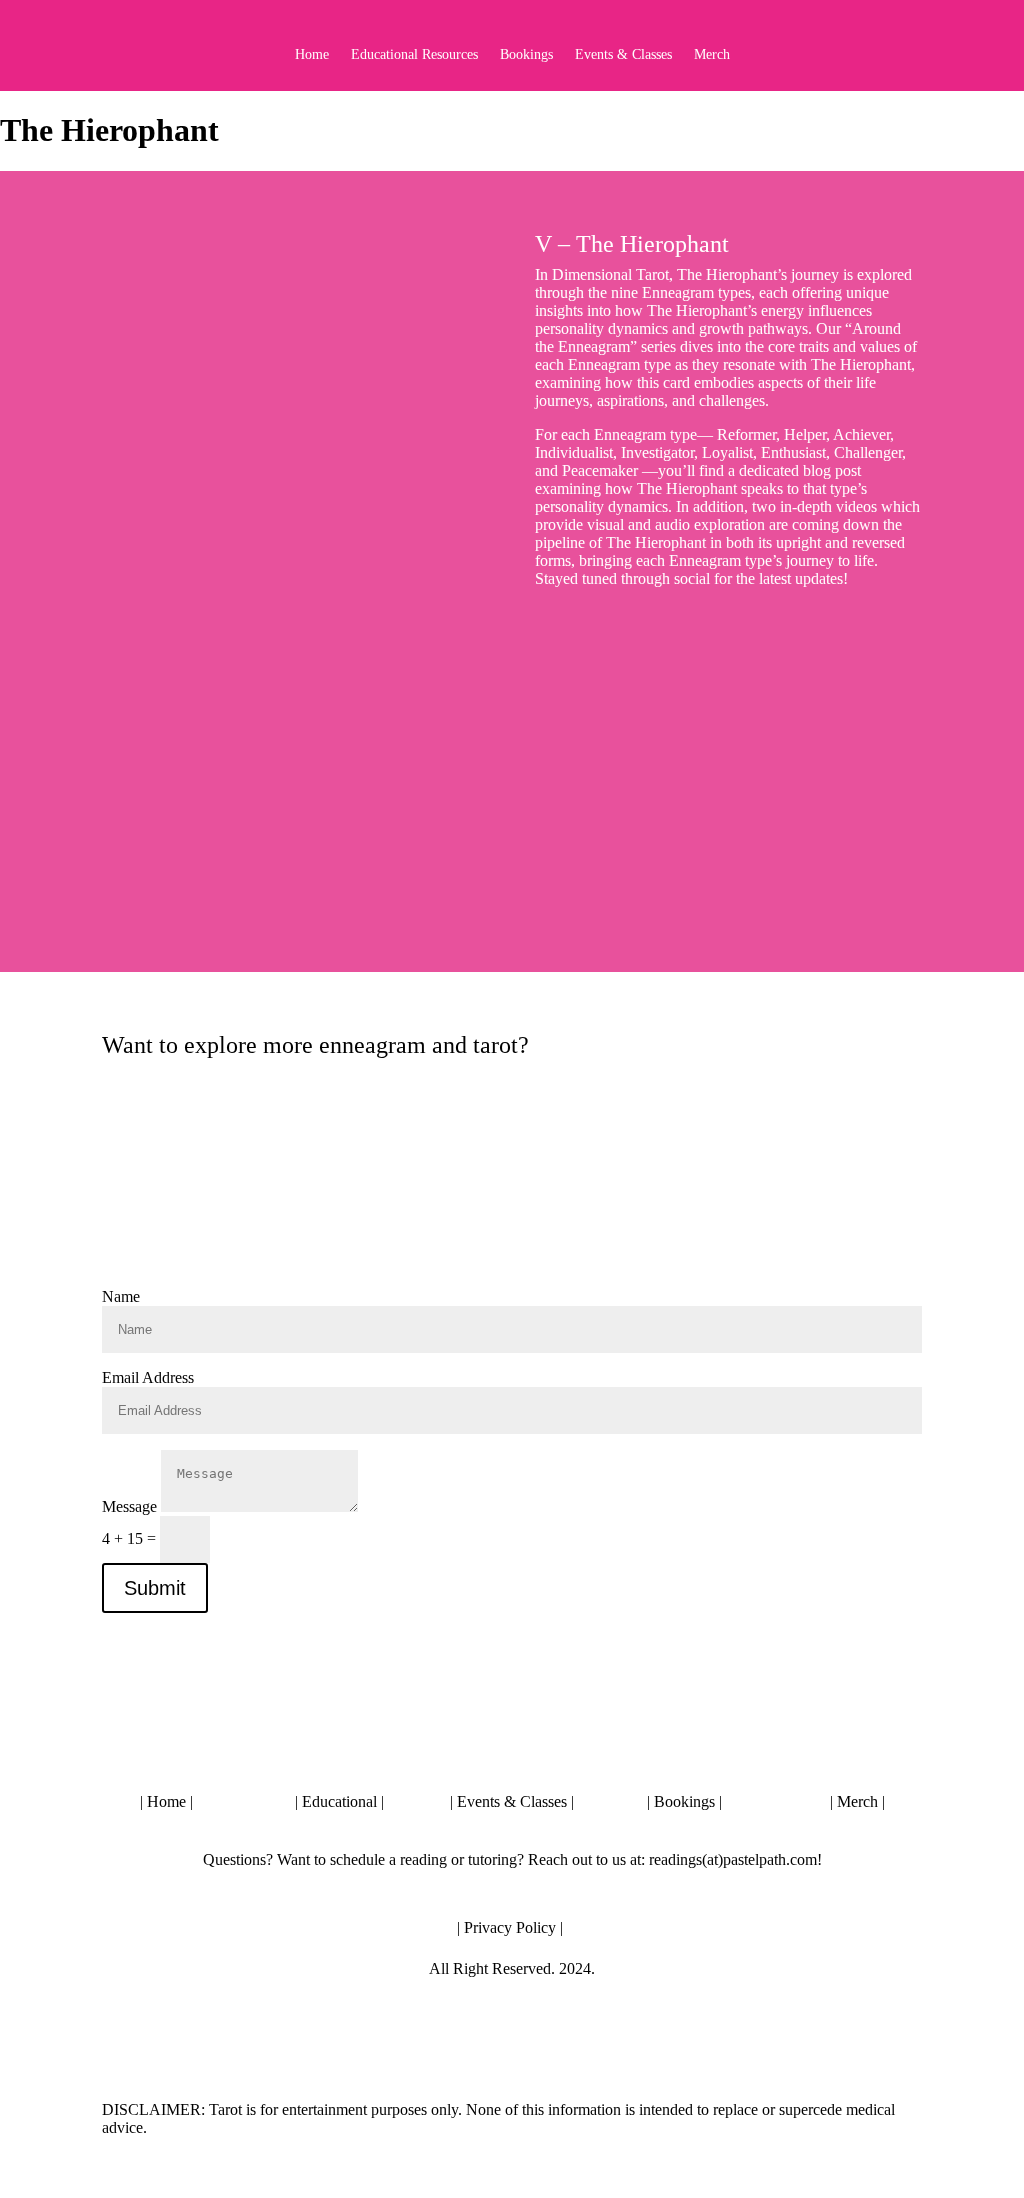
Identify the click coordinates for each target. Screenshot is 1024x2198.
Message (129, 1506)
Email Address (148, 1377)
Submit (155, 1588)
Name (121, 1296)
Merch (712, 55)
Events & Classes (623, 55)
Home (312, 55)
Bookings (526, 55)
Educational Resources (414, 55)
